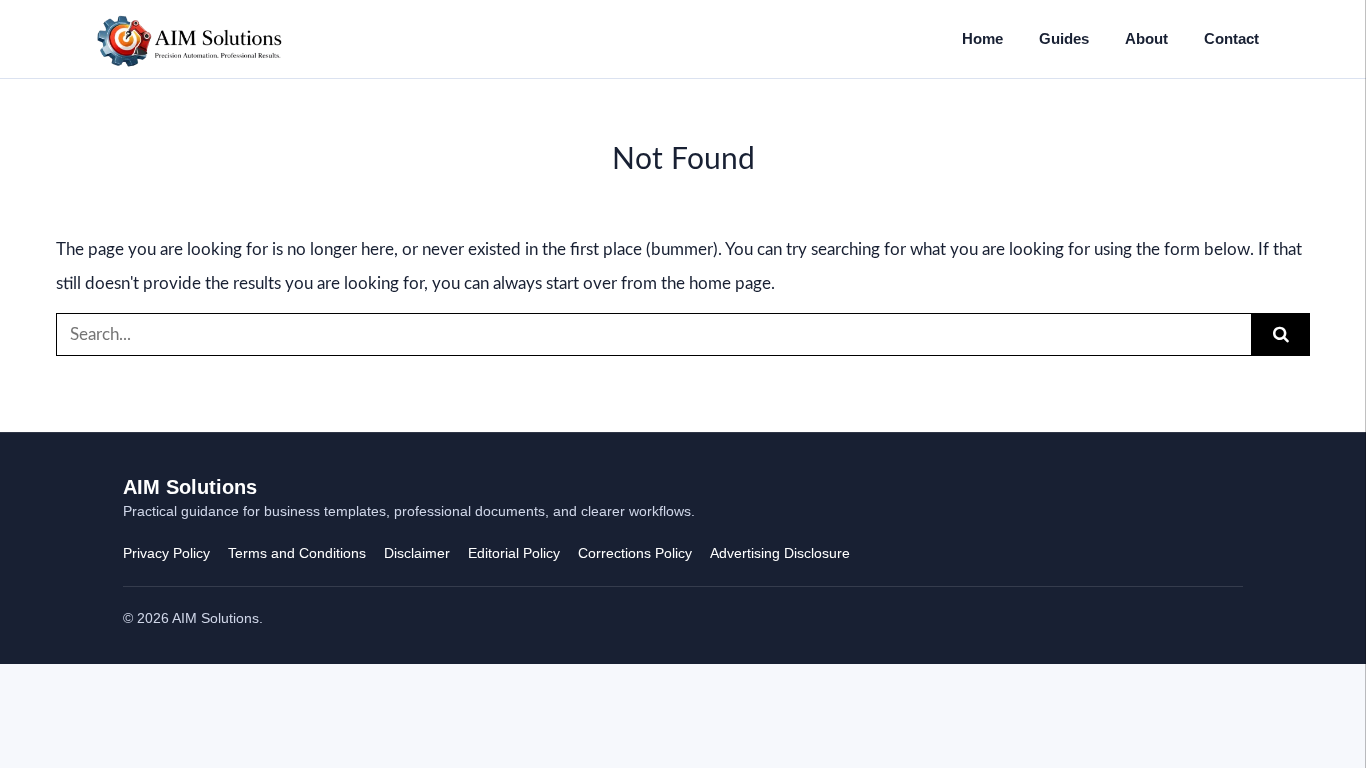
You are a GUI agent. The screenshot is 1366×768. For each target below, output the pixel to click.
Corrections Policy (635, 553)
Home (982, 38)
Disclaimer (417, 553)
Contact (1231, 38)
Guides (1064, 38)
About (1146, 38)
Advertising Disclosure (780, 553)
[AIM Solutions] (189, 39)
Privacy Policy (166, 553)
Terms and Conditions (297, 553)
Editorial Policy (514, 553)
